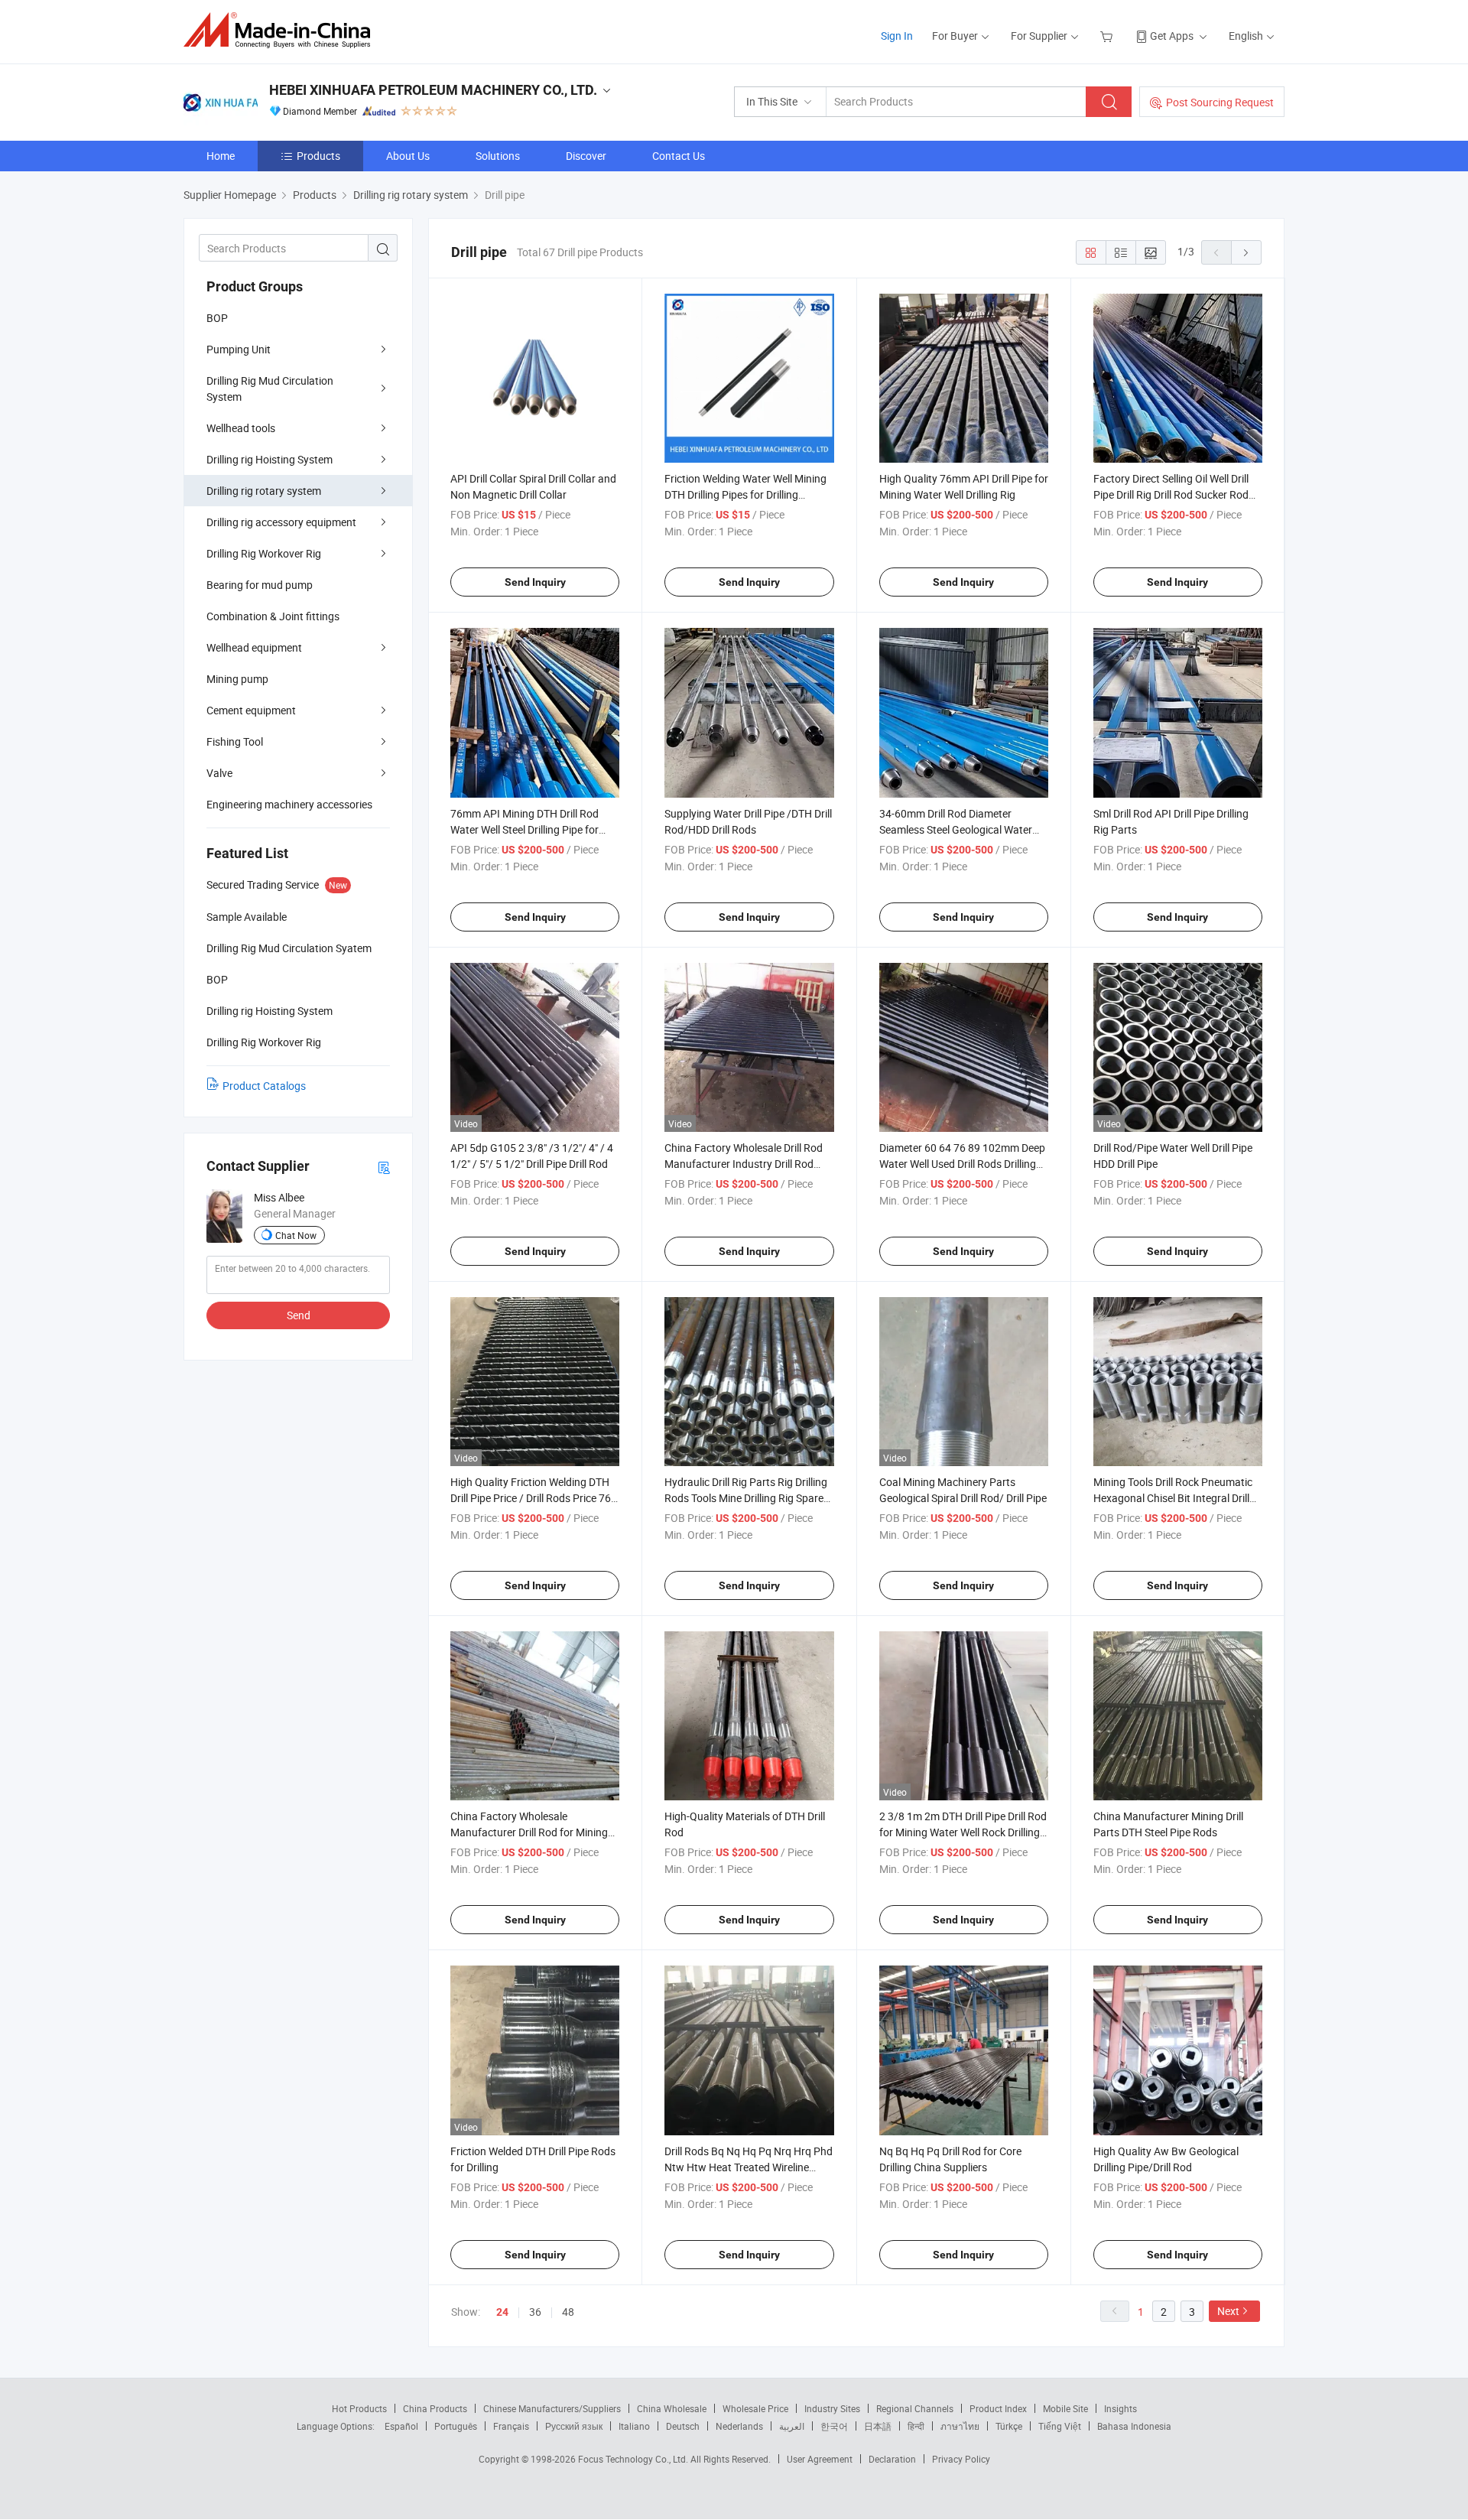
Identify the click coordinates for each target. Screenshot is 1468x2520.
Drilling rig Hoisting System (270, 459)
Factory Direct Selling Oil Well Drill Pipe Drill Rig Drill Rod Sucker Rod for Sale (1171, 494)
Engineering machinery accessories (289, 804)
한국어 (834, 2426)
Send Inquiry (535, 582)
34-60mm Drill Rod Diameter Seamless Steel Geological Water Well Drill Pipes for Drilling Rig (956, 829)
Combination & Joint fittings (273, 616)
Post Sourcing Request (1220, 102)
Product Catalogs (264, 1086)
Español (401, 2426)
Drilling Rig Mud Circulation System (270, 389)
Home (221, 156)
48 (568, 2312)
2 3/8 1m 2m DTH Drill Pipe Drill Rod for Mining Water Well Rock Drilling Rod (963, 1832)
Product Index (998, 2408)
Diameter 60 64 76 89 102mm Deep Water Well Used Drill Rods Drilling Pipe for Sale (962, 1164)
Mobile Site (1065, 2408)
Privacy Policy (961, 2459)
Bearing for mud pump (260, 585)
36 (535, 2312)
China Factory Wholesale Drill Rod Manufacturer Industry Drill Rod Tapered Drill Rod (744, 1164)
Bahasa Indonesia (1134, 2426)
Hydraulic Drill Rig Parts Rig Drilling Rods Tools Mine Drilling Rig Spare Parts (746, 1498)
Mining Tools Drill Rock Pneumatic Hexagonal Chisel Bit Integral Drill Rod (1173, 1498)
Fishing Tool (235, 741)
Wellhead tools (241, 428)
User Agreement (820, 2459)
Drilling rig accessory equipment (281, 522)
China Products (435, 2408)
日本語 (878, 2426)
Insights (1120, 2408)
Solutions (498, 156)
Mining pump (237, 679)
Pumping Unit (239, 349)
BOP (217, 318)
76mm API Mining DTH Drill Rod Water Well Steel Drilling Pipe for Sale (525, 829)
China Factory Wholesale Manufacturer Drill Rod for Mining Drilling (529, 1832)
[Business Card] (384, 1167)
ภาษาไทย (960, 2426)
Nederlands (739, 2426)
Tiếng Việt (1060, 2426)
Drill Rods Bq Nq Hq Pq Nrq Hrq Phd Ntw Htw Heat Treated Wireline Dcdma (749, 2167)
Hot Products (359, 2408)
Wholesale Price (755, 2408)
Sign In (897, 36)
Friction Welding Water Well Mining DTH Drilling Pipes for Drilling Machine (745, 494)
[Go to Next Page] (1246, 252)
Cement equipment (251, 710)
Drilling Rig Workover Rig (264, 553)
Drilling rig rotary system (264, 491)
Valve (219, 773)
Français (511, 2426)
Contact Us (679, 156)
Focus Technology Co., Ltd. (634, 2459)
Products (318, 156)
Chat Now (296, 1235)
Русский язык (574, 2426)
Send (299, 1315)
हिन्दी (916, 2426)
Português (456, 2426)
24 (502, 2312)
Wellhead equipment (254, 647)
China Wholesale (672, 2408)
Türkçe (1009, 2426)
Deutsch (683, 2426)
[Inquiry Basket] (1108, 36)
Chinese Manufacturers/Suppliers (552, 2408)
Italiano (634, 2426)
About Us (408, 156)
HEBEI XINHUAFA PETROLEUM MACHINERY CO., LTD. (433, 90)
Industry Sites (832, 2408)
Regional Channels (915, 2408)
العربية (792, 2426)
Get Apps (1172, 36)
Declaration (892, 2459)
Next (1228, 2311)
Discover (586, 156)
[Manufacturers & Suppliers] (282, 30)
